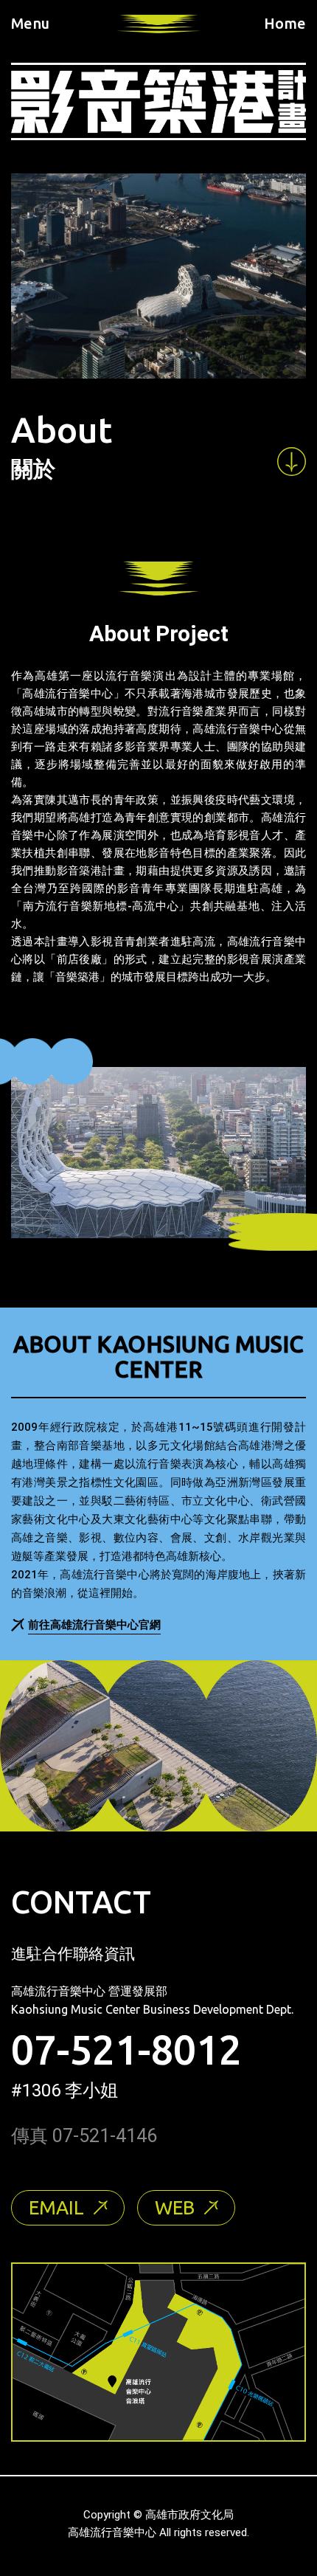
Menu (30, 24)
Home (285, 24)
